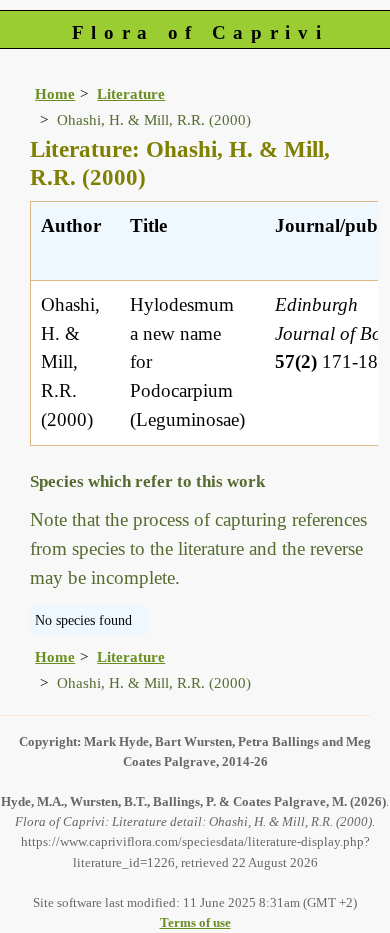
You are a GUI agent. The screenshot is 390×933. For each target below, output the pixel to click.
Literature (131, 93)
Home (55, 93)
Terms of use (195, 922)
